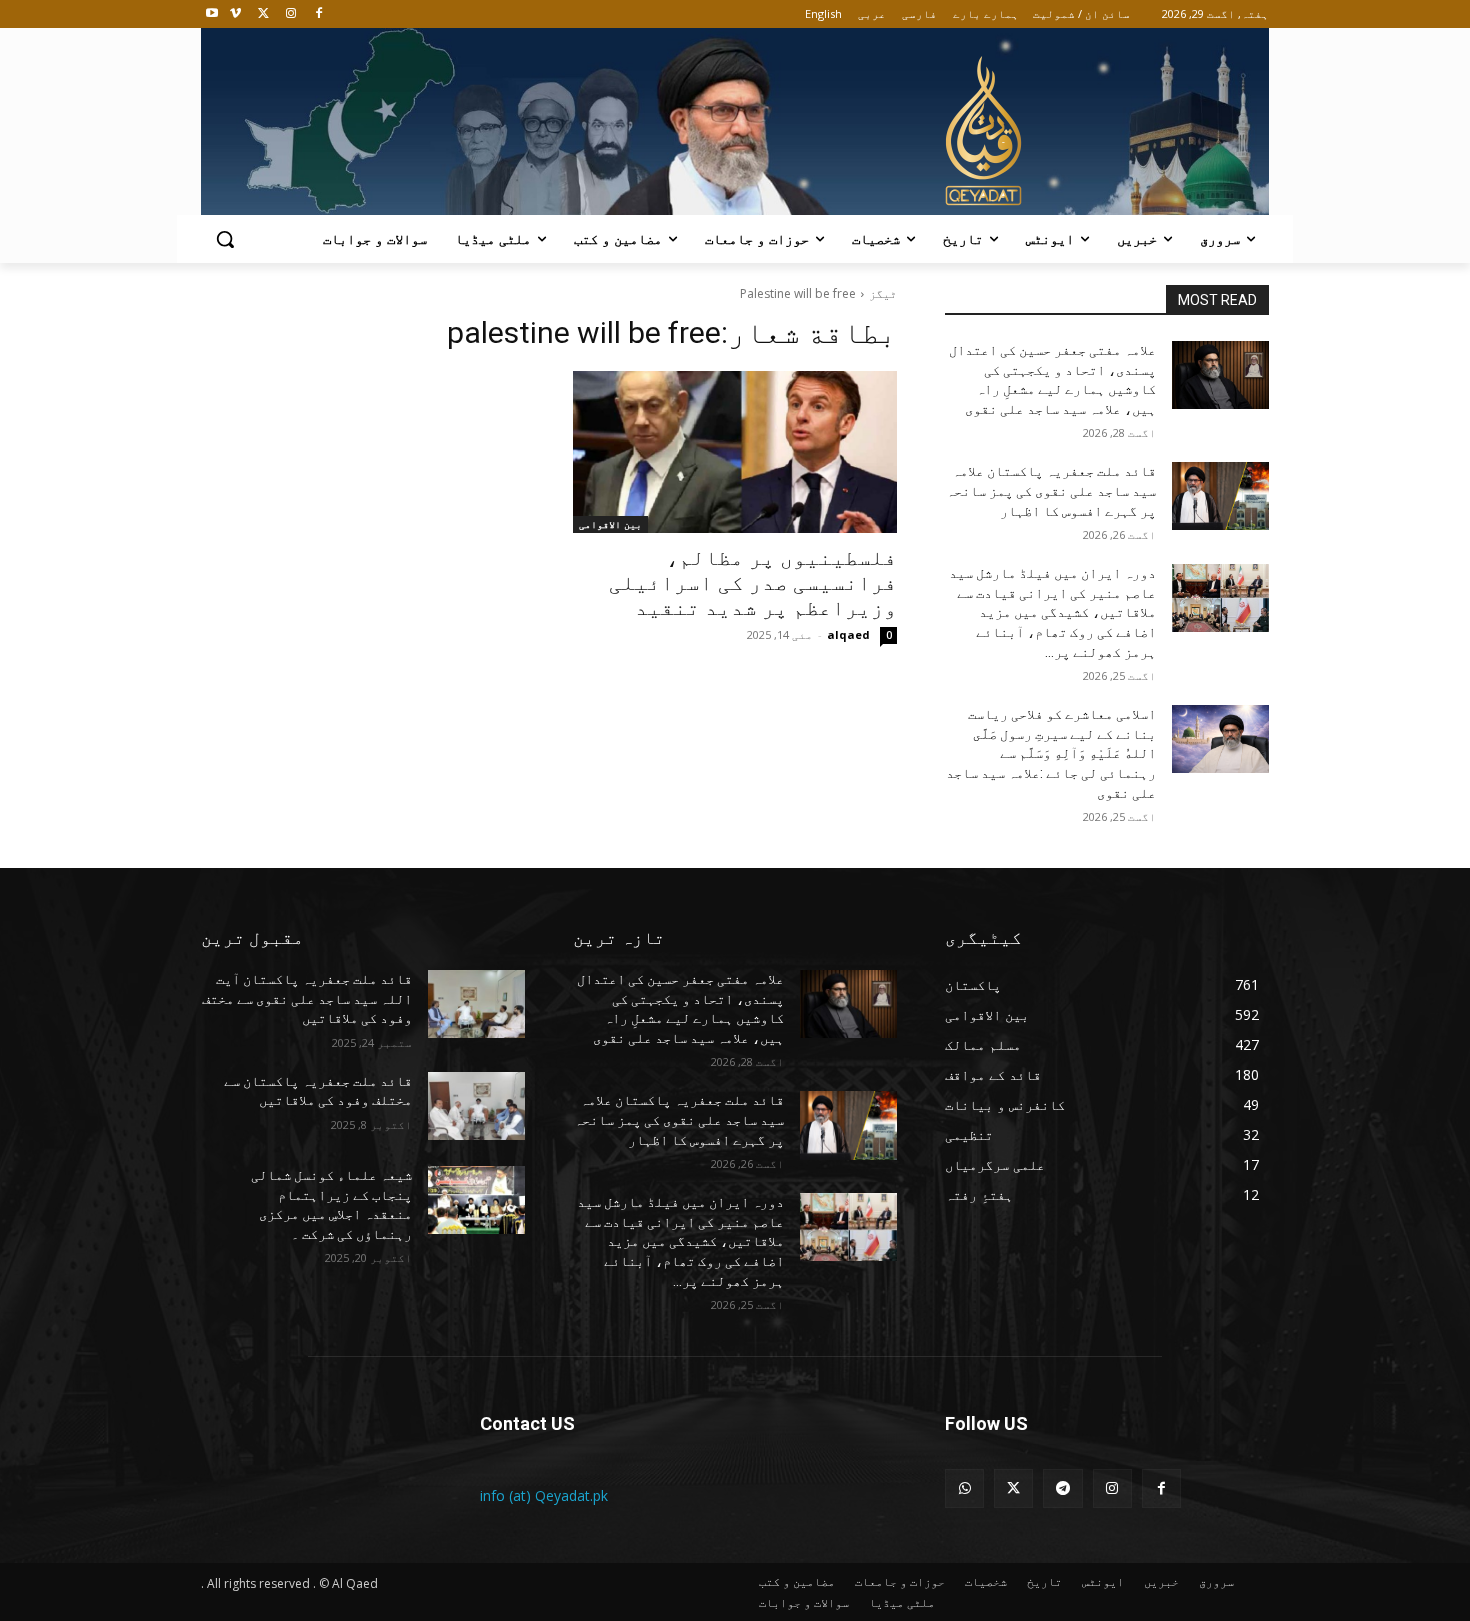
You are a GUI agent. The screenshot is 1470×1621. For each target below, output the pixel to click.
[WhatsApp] (964, 1488)
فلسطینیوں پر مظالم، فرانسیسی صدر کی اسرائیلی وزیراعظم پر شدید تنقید (753, 583)
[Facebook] (318, 14)
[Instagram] (290, 14)
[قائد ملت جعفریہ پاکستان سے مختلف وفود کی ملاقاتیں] (476, 1106)
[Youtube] (212, 14)
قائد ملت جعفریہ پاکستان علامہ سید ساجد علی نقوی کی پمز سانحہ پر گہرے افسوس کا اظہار (1051, 490)
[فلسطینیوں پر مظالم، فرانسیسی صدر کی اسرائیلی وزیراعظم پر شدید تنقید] (735, 452)
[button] (225, 239)
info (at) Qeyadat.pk (544, 1495)
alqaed (848, 634)
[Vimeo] (235, 14)
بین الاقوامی (610, 524)
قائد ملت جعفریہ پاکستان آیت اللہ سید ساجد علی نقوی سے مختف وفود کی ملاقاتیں (307, 998)
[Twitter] (263, 14)
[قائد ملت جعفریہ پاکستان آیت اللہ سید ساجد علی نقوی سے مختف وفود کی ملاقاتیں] (476, 1004)
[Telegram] (1062, 1488)
